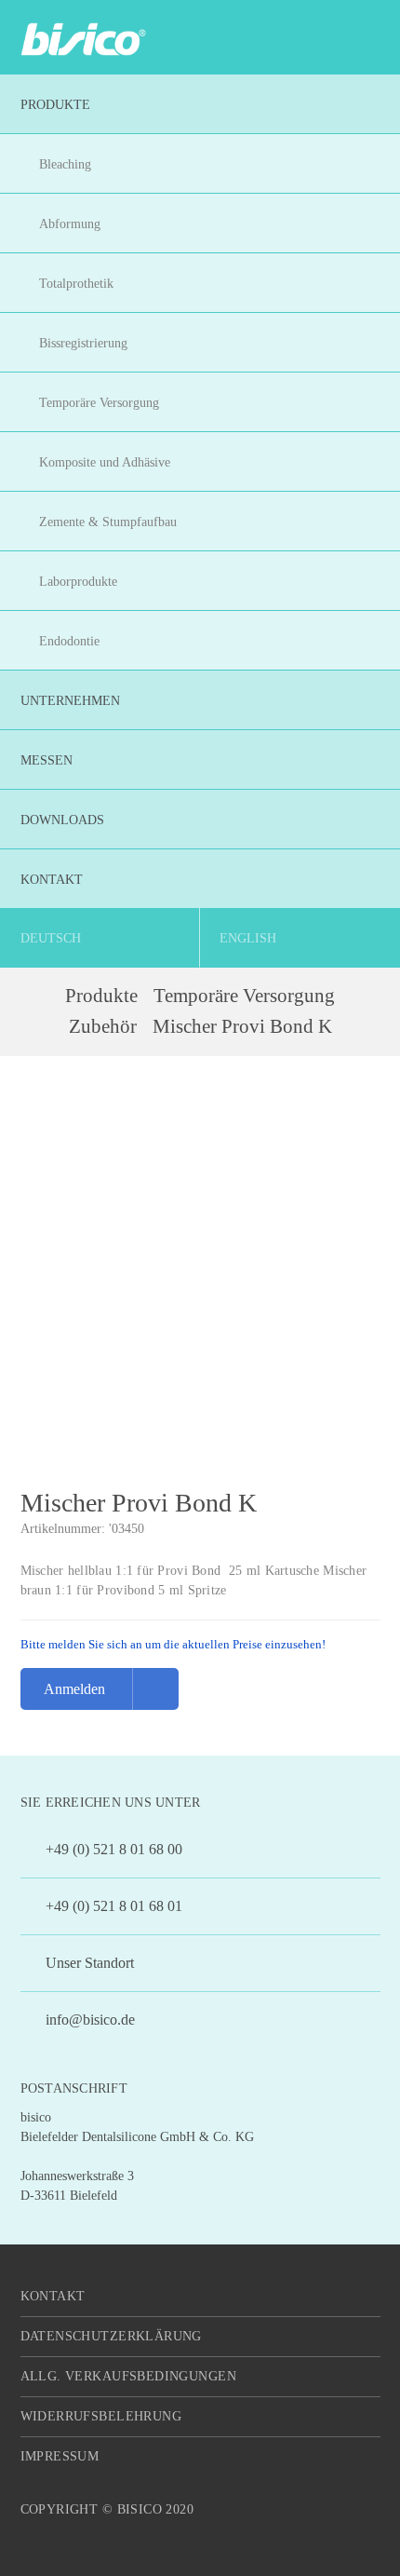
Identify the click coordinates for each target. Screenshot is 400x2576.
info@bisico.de (88, 2020)
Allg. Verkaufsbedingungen (129, 2376)
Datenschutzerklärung (111, 2336)
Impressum (60, 2456)
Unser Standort (88, 1963)
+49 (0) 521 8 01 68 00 (112, 1849)
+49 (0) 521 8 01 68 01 (112, 1906)
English (248, 938)
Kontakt (53, 2296)
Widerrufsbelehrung (101, 2416)
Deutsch (51, 938)
